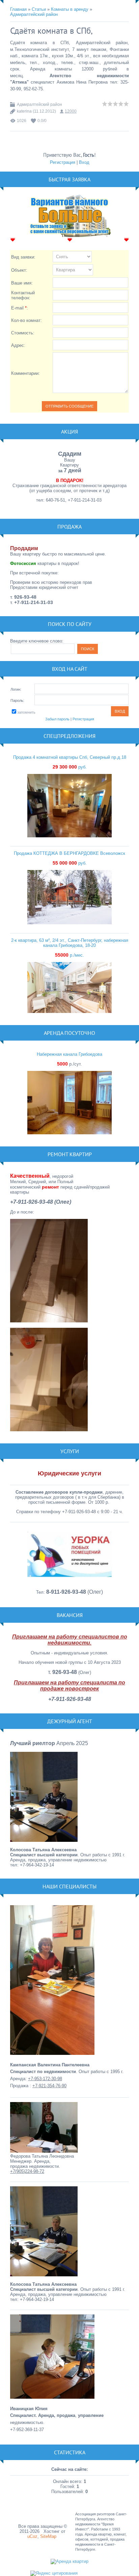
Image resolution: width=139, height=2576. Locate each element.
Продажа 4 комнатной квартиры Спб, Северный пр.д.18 (70, 757)
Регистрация (63, 162)
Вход (84, 162)
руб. (70, 767)
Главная (18, 9)
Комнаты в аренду (70, 9)
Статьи (39, 9)
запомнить (26, 712)
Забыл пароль (57, 719)
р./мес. (69, 955)
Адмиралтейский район (34, 14)
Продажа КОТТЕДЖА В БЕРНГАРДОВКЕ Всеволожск (69, 853)
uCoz (32, 2536)
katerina (24, 111)
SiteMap (48, 2536)
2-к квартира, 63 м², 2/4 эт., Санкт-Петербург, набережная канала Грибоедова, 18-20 (70, 943)
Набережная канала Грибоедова (69, 1054)
